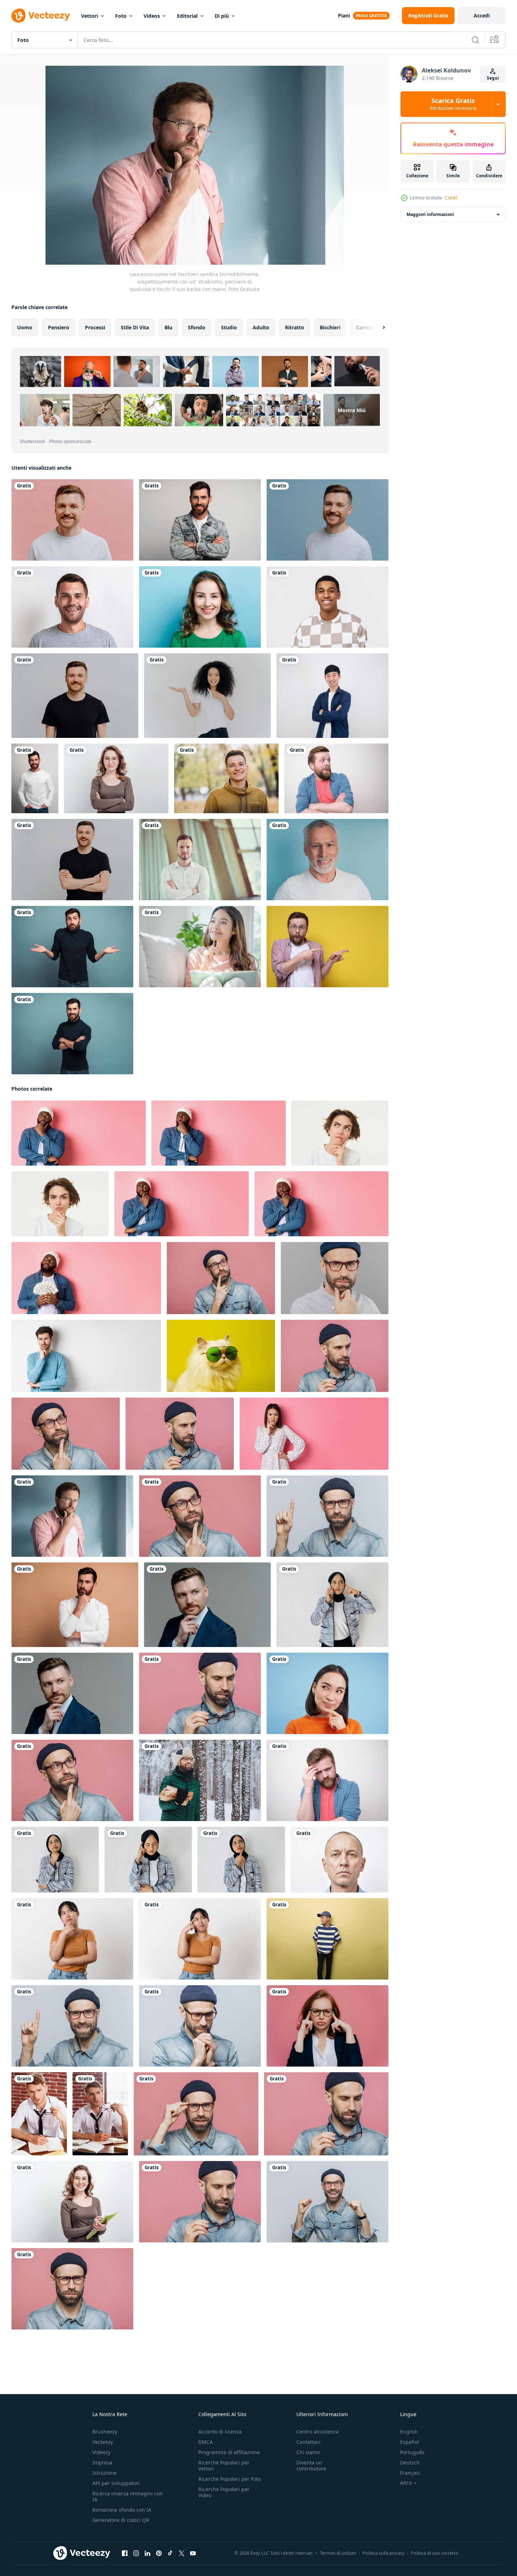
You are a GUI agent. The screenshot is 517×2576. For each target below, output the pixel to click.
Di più (222, 16)
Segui (493, 78)
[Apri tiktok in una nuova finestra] (170, 2553)
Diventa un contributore (311, 2466)
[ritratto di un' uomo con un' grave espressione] (340, 1860)
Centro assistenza (317, 2432)
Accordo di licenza (220, 2432)
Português (412, 2452)
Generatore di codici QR (121, 2520)
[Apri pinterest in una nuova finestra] (159, 2553)
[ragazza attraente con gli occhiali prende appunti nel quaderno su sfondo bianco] (72, 2202)
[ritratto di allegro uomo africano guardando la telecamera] (327, 607)
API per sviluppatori (116, 2483)
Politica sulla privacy (384, 2553)
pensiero (59, 327)
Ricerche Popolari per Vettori (224, 2466)
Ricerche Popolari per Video (224, 2492)
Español (410, 2442)
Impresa (102, 2462)
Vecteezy (103, 2442)
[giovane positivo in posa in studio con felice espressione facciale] (72, 860)
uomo (25, 327)
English (409, 2432)
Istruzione (104, 2473)
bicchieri (330, 327)
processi (95, 327)
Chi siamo (308, 2452)
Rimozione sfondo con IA (122, 2510)
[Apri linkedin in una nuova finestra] (147, 2553)
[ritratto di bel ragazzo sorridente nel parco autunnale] (226, 778)
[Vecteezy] (41, 16)
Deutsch (410, 2462)
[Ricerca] (475, 40)
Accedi (482, 15)
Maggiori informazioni (430, 214)
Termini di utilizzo (338, 2553)
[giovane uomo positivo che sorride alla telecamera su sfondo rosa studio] (72, 520)
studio (229, 327)
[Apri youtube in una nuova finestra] (193, 2553)
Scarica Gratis (453, 104)
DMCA (206, 2442)
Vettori (90, 16)
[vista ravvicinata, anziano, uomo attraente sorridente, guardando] (327, 860)
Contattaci (308, 2442)
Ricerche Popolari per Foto (230, 2479)
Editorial (187, 16)
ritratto (295, 327)
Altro (406, 2483)
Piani (344, 15)
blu (168, 327)
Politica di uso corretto (435, 2553)
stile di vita (135, 327)
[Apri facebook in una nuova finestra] (125, 2553)
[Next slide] (378, 328)
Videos (152, 16)
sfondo (197, 327)
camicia (366, 327)
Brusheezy (105, 2432)
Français (410, 2473)
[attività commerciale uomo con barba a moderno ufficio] (200, 860)
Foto (121, 16)
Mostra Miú (352, 410)
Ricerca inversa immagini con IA (128, 2496)
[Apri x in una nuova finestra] (182, 2553)
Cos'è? (451, 198)
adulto (261, 327)
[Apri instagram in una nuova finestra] (136, 2553)
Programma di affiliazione (229, 2452)
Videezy (101, 2452)
